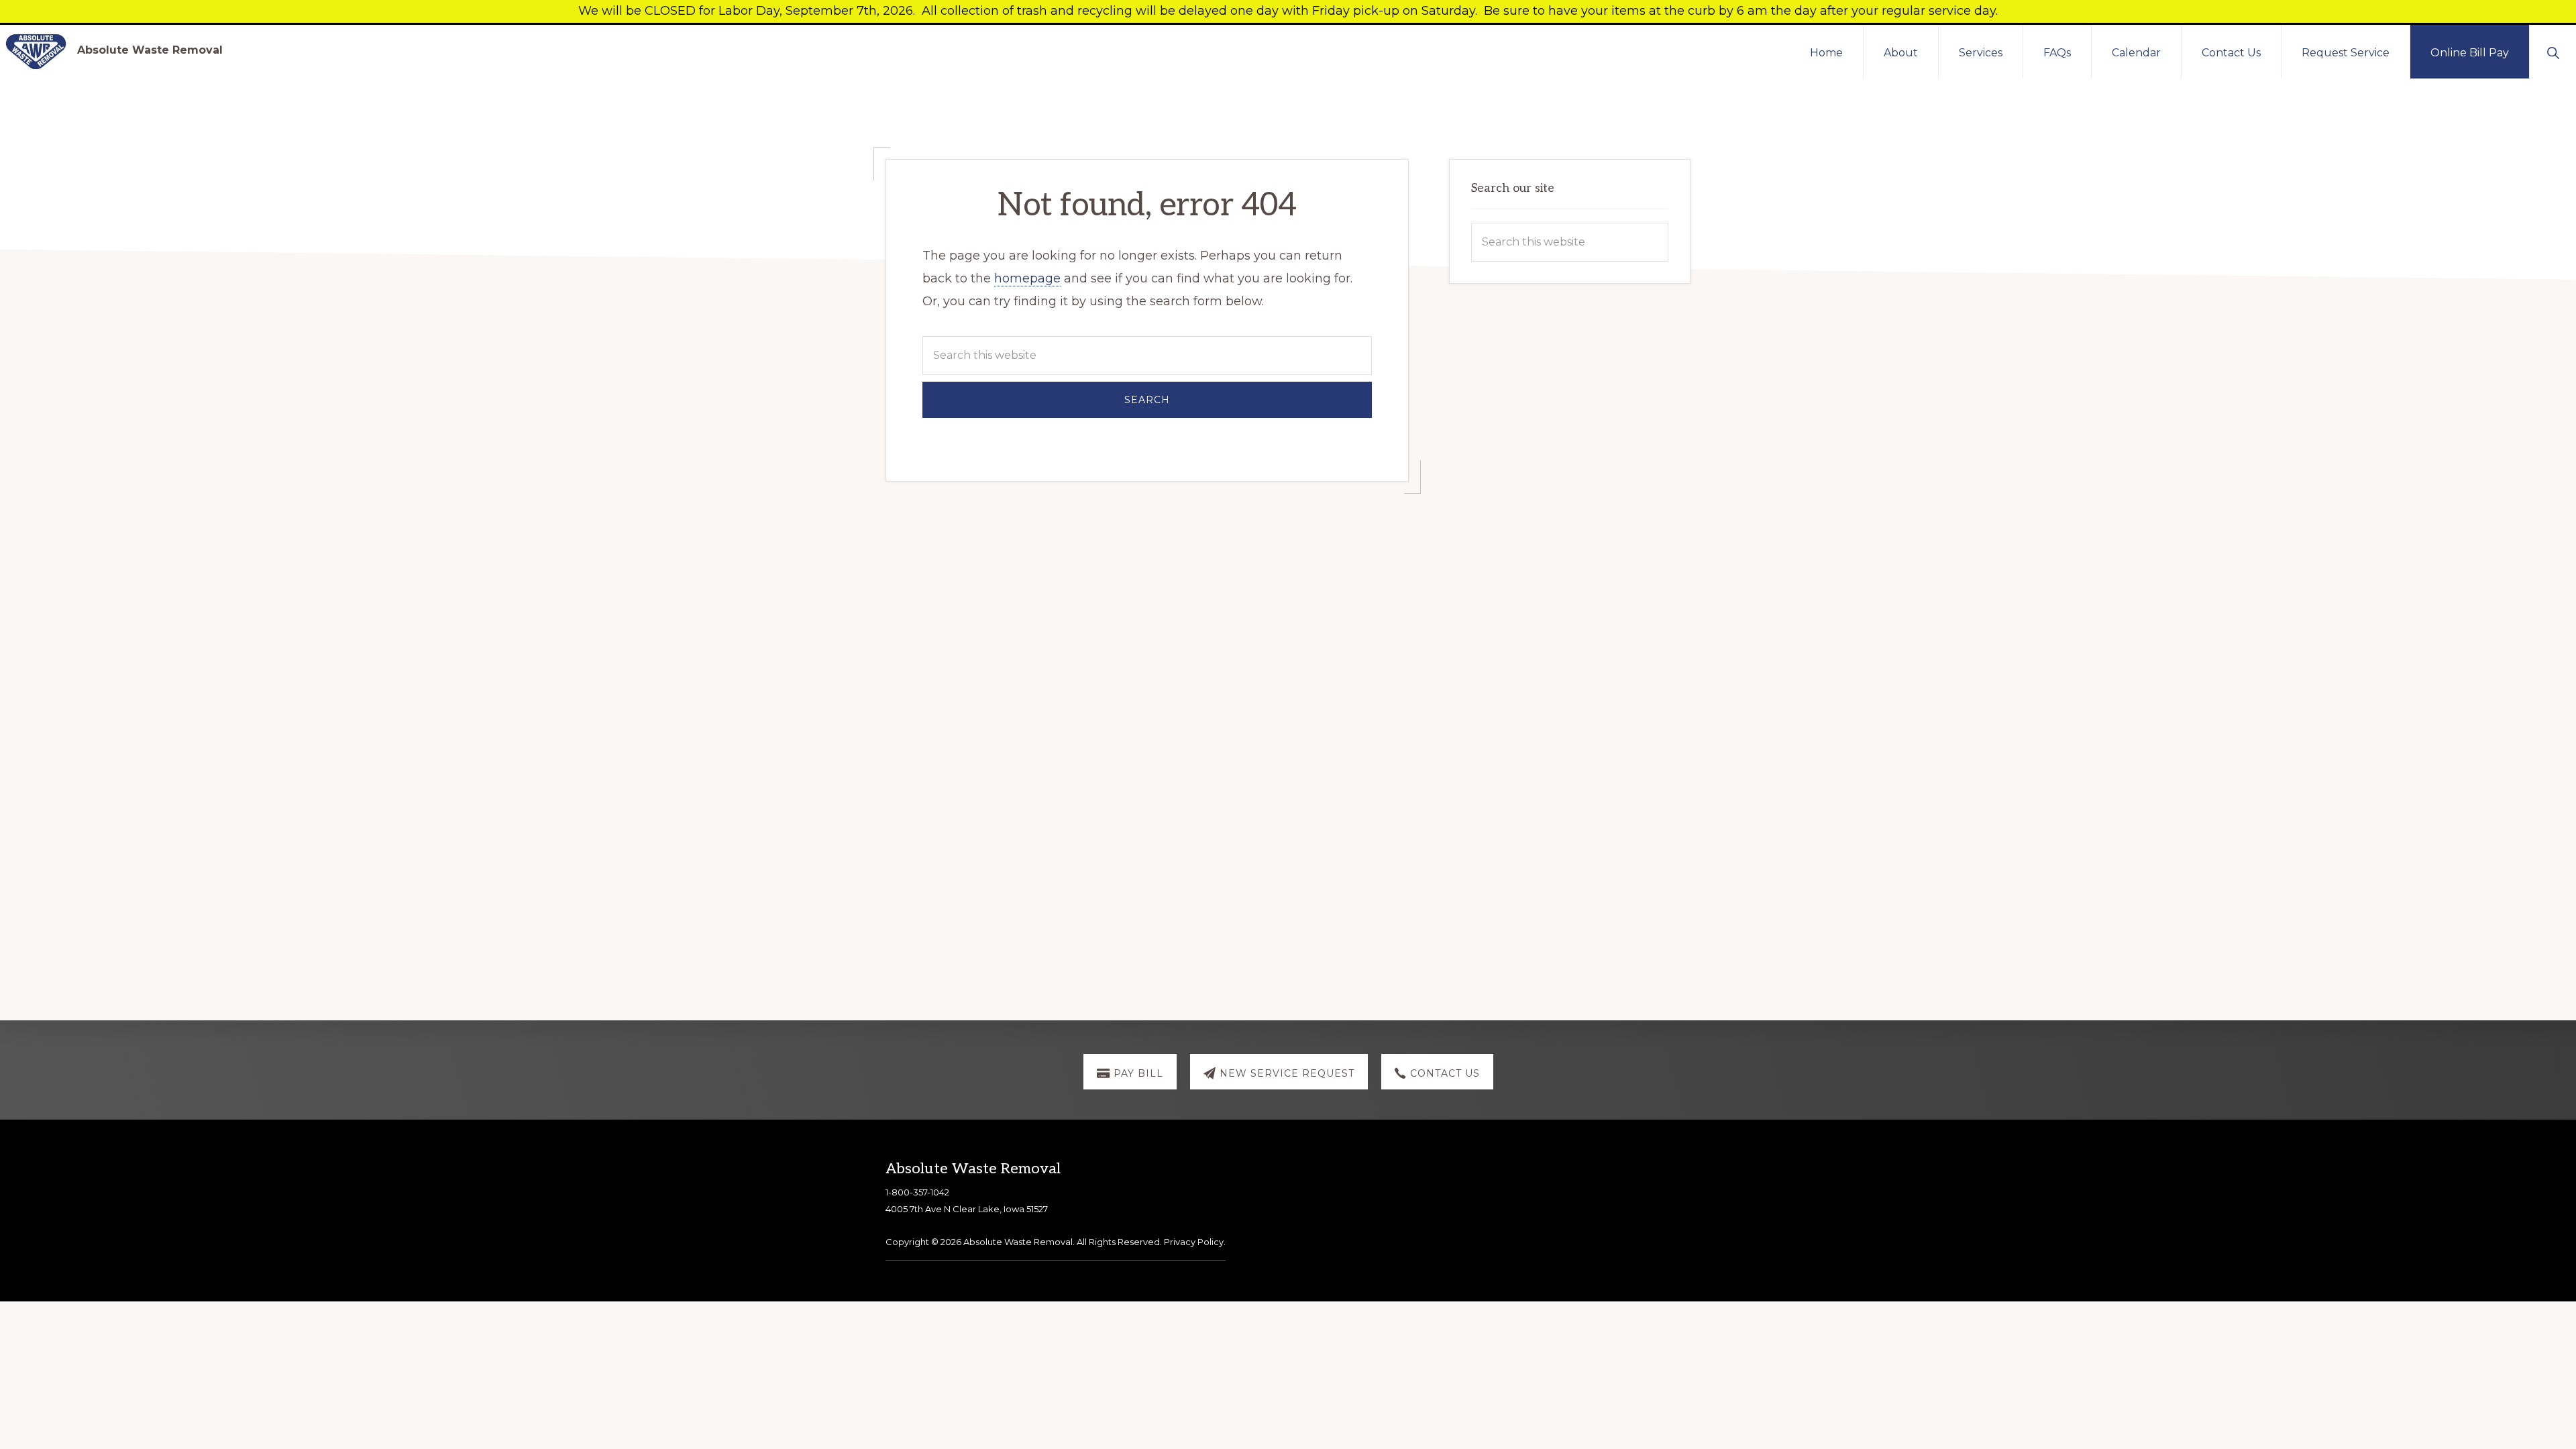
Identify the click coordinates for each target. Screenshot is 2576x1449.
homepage (1027, 278)
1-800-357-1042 (917, 1192)
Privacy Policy (1194, 1242)
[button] (2553, 52)
